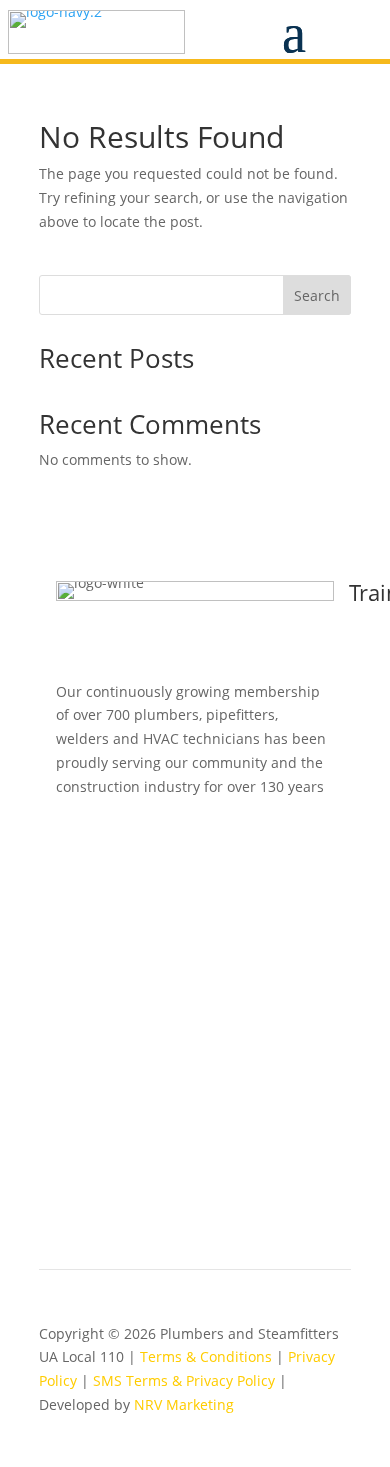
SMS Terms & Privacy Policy (184, 1380)
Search (317, 295)
